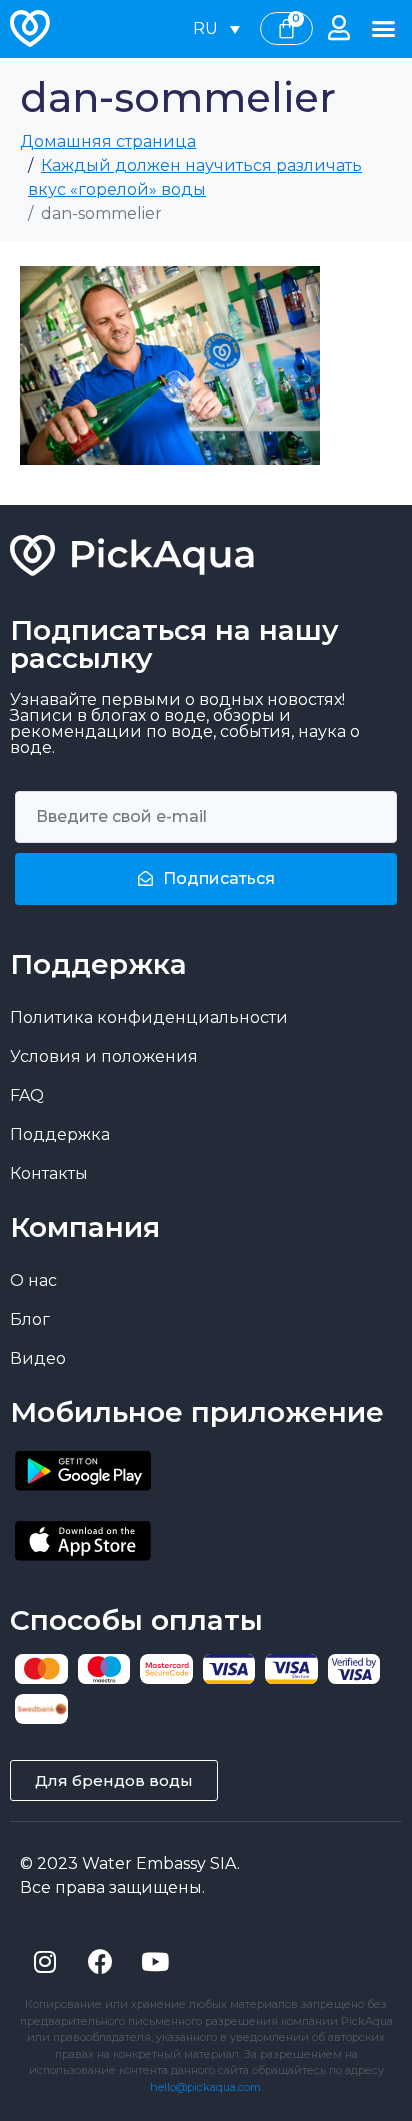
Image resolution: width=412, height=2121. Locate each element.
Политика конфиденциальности (149, 1017)
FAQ (27, 1095)
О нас (33, 1280)
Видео (38, 1358)
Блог (30, 1319)
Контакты (49, 1173)
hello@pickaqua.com (205, 2087)
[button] (383, 29)
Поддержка (60, 1134)
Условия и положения (104, 1056)
